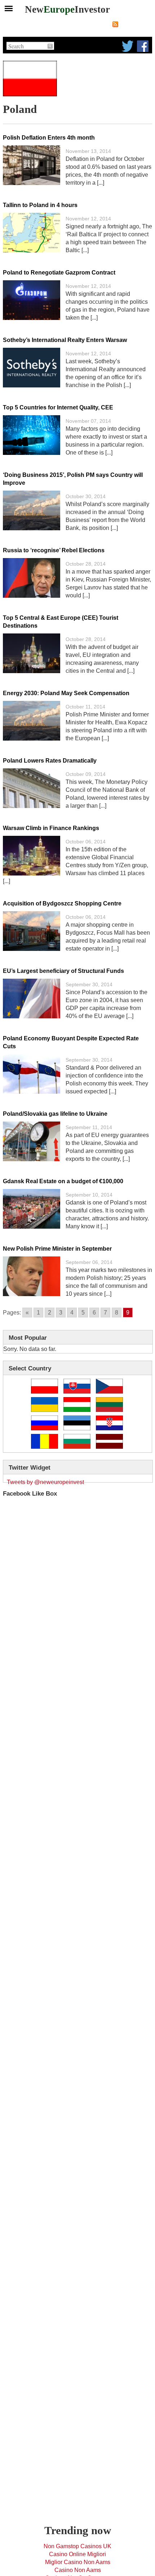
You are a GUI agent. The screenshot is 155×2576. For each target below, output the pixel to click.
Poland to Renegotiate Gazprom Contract (59, 273)
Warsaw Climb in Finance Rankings (51, 828)
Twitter (128, 46)
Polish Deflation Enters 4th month (49, 138)
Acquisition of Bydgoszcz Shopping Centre (62, 903)
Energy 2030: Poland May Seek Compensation (66, 693)
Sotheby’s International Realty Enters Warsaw (65, 340)
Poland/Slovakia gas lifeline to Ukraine (55, 1114)
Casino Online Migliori (77, 2554)
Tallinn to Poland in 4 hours (40, 205)
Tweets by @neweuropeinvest (45, 1482)
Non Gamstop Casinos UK (77, 2546)
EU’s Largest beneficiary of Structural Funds (63, 971)
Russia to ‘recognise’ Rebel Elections (54, 550)
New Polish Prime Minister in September (57, 1249)
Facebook (143, 46)
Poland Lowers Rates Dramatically (50, 761)
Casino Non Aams (78, 2570)
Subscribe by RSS (136, 24)
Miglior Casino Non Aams (78, 2562)
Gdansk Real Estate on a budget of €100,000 (63, 1181)
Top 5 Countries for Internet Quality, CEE (58, 407)
